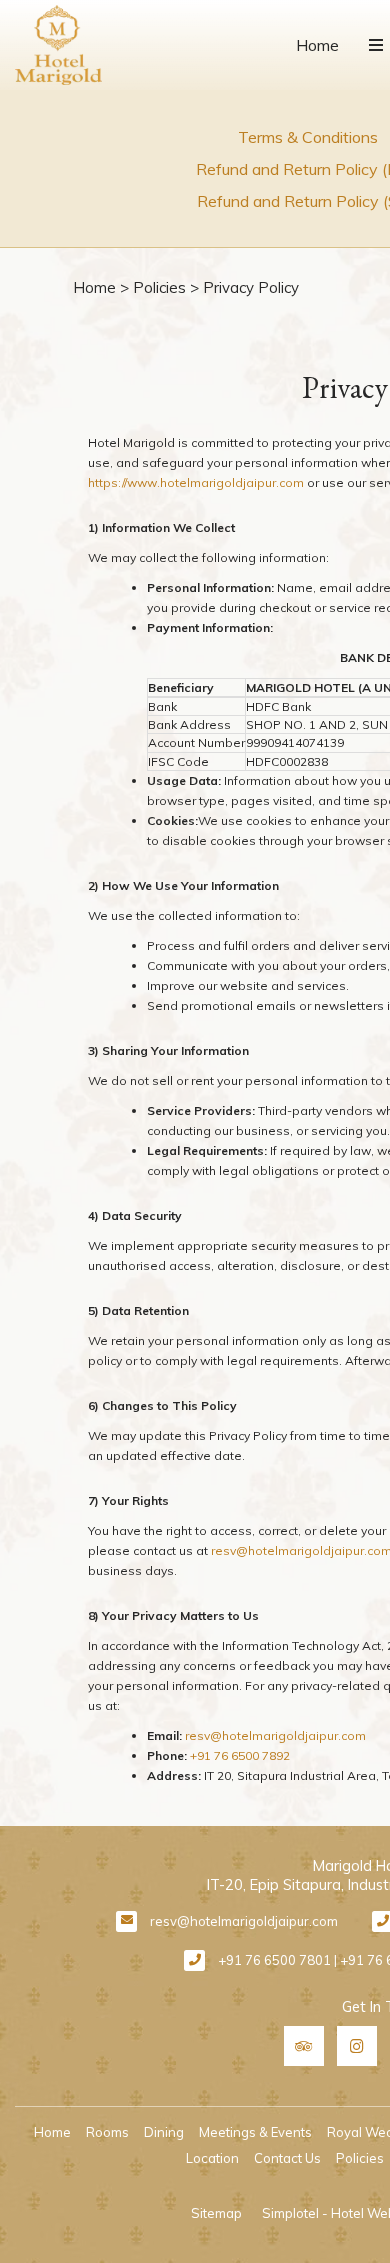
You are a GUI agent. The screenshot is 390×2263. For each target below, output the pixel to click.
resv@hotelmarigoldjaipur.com (275, 1735)
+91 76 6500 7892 (240, 1755)
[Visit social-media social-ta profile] (304, 2046)
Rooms (107, 2132)
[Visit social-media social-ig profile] (357, 2046)
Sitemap (216, 2213)
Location (212, 2158)
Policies (159, 287)
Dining (164, 2132)
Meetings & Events (255, 2132)
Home (317, 45)
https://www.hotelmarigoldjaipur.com (196, 482)
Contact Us (287, 2158)
